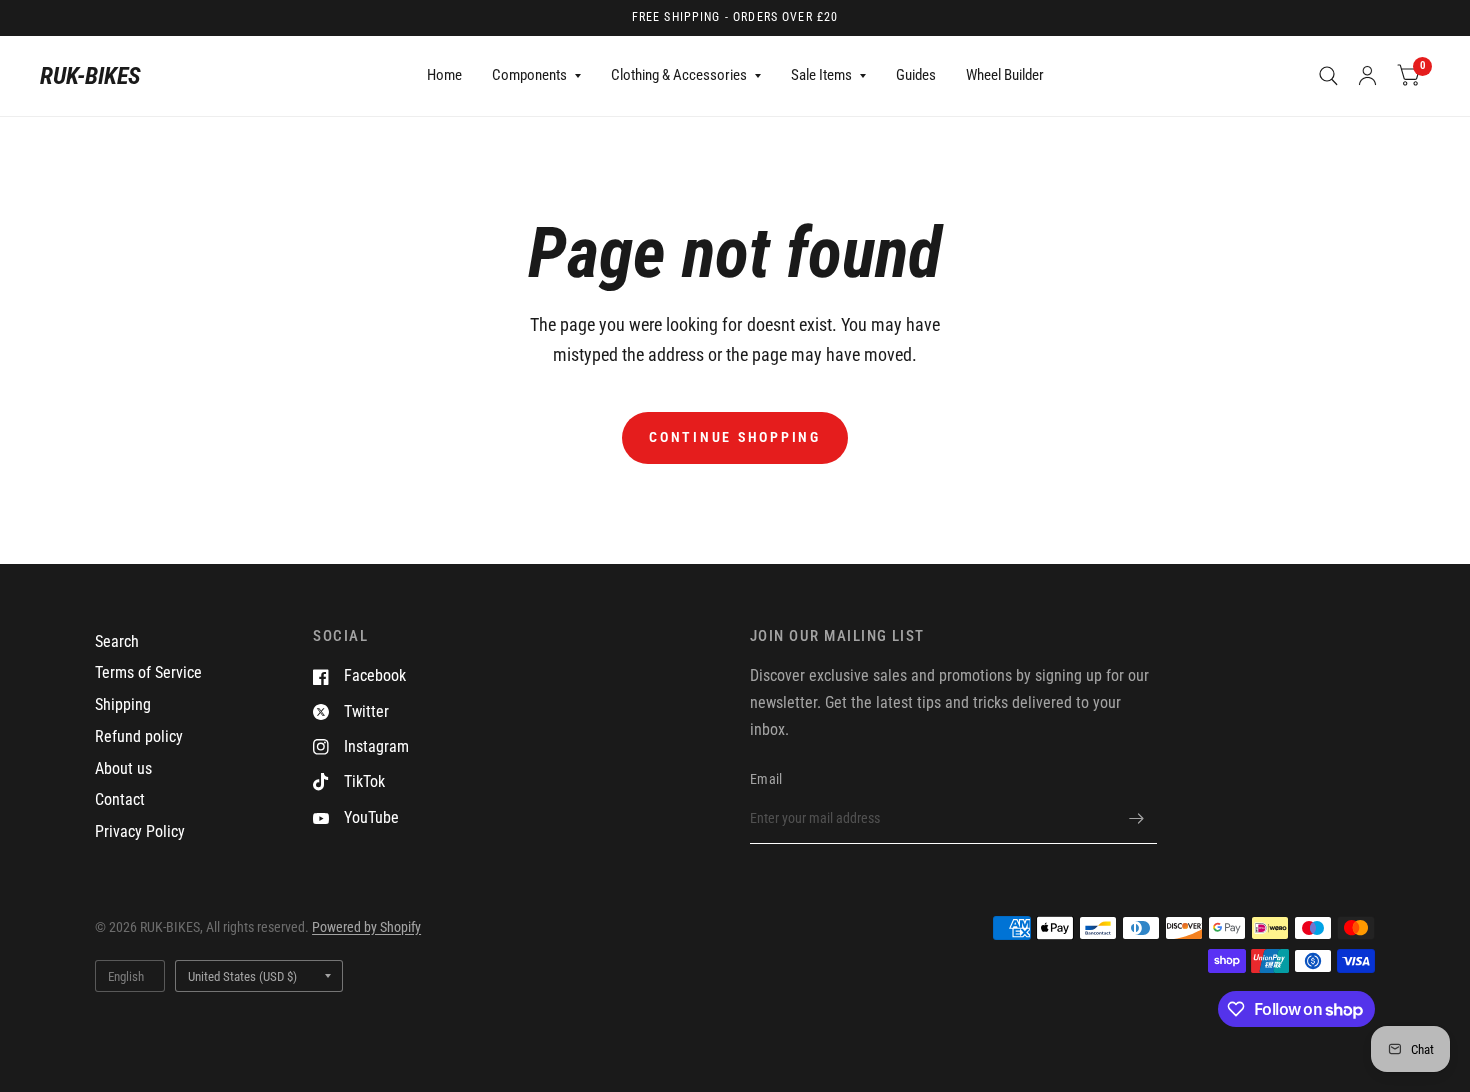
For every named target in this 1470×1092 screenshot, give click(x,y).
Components (529, 75)
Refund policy (139, 736)
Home (444, 75)
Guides (916, 75)
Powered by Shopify (366, 927)
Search (117, 641)
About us (123, 768)
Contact (120, 799)
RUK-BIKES (90, 76)
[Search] (1328, 76)
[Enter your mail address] (1137, 818)
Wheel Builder (1005, 75)
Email (766, 779)
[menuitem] (444, 76)
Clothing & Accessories (679, 75)
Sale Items (821, 75)
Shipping (123, 704)
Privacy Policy (140, 831)
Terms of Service (148, 672)
